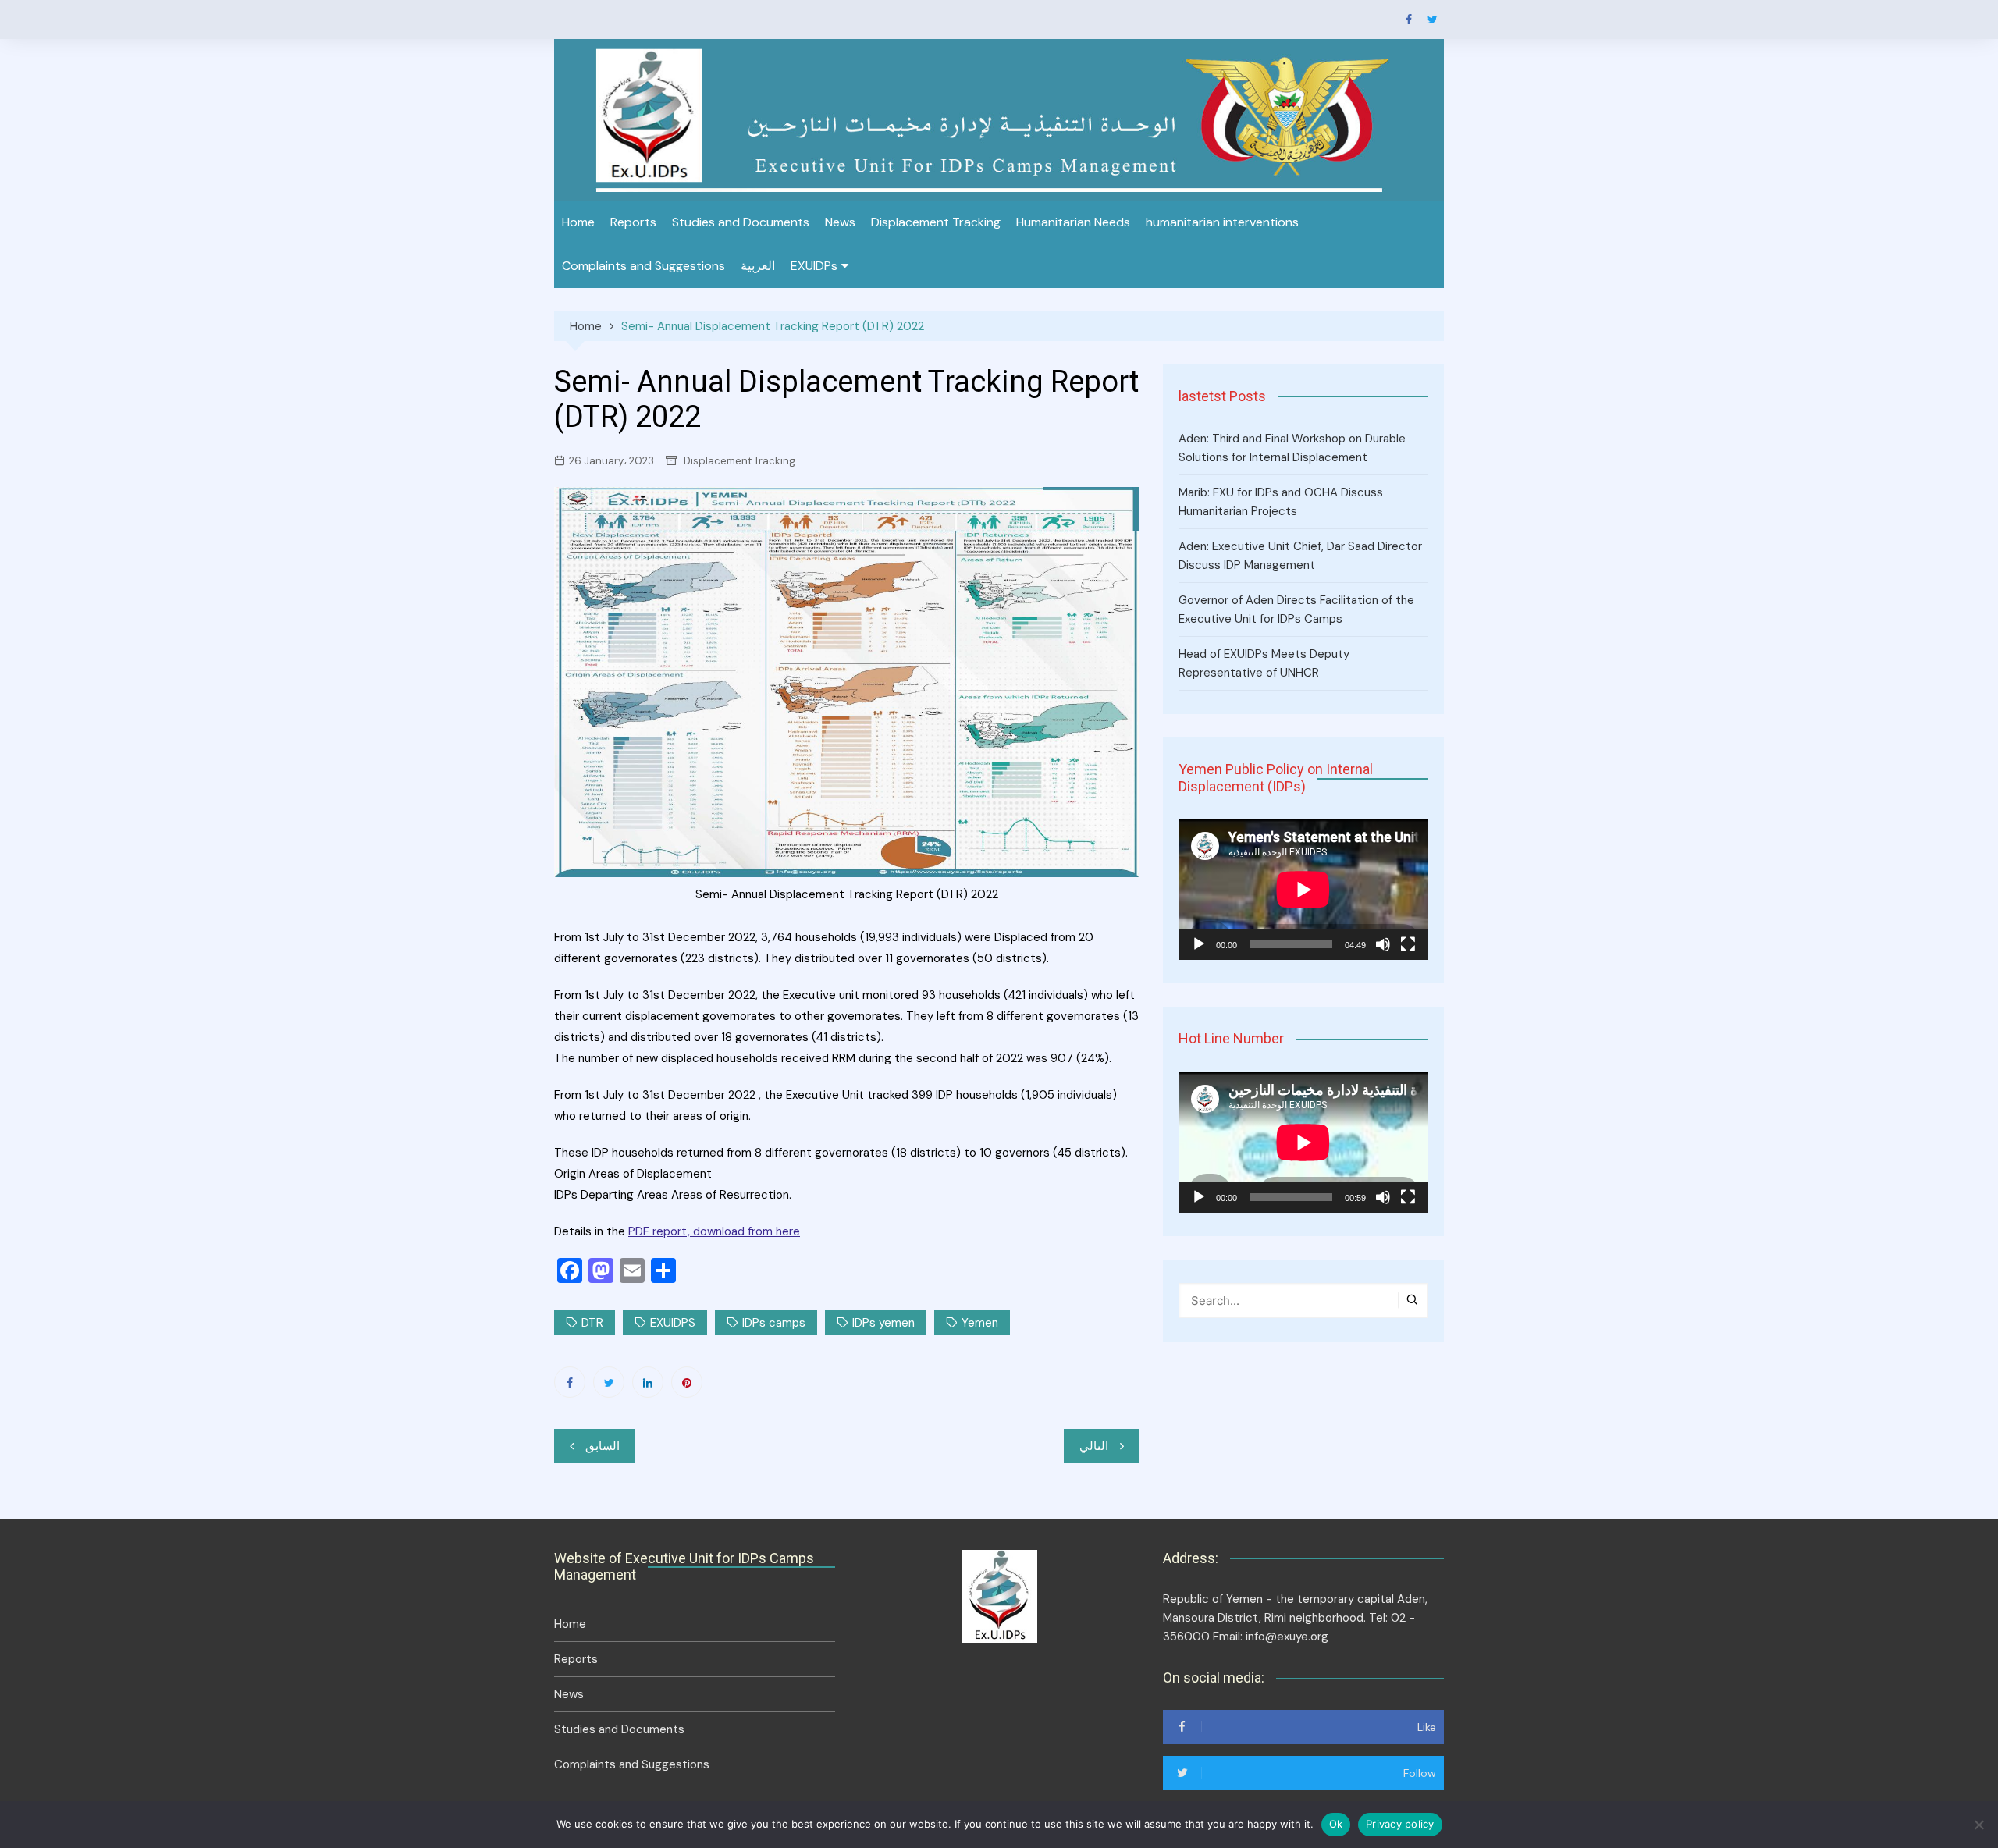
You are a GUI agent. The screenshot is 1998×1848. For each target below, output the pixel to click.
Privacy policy (1400, 1824)
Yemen (980, 1323)
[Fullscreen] (1408, 944)
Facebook (1409, 20)
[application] (1303, 890)
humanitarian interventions (1222, 222)
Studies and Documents (741, 222)
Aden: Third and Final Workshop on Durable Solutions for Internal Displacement (1292, 448)
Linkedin (648, 1382)
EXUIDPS (673, 1323)
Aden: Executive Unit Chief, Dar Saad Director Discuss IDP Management (1300, 556)
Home (578, 222)
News (840, 222)
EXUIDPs (814, 266)
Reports (633, 222)
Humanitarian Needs (1073, 222)
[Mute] (1383, 944)
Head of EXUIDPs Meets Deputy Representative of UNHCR (1264, 663)
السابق (603, 1446)
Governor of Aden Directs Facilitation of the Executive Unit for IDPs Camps (1296, 609)
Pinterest (687, 1382)
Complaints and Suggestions (643, 266)
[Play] (1199, 944)
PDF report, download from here (714, 1231)
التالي (1094, 1446)
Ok (1336, 1824)
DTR (592, 1323)
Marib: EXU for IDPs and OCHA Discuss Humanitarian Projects (1281, 502)
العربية (758, 266)
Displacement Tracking (936, 222)
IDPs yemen (883, 1323)
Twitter (1432, 20)
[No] (1978, 1825)
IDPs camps (774, 1323)
